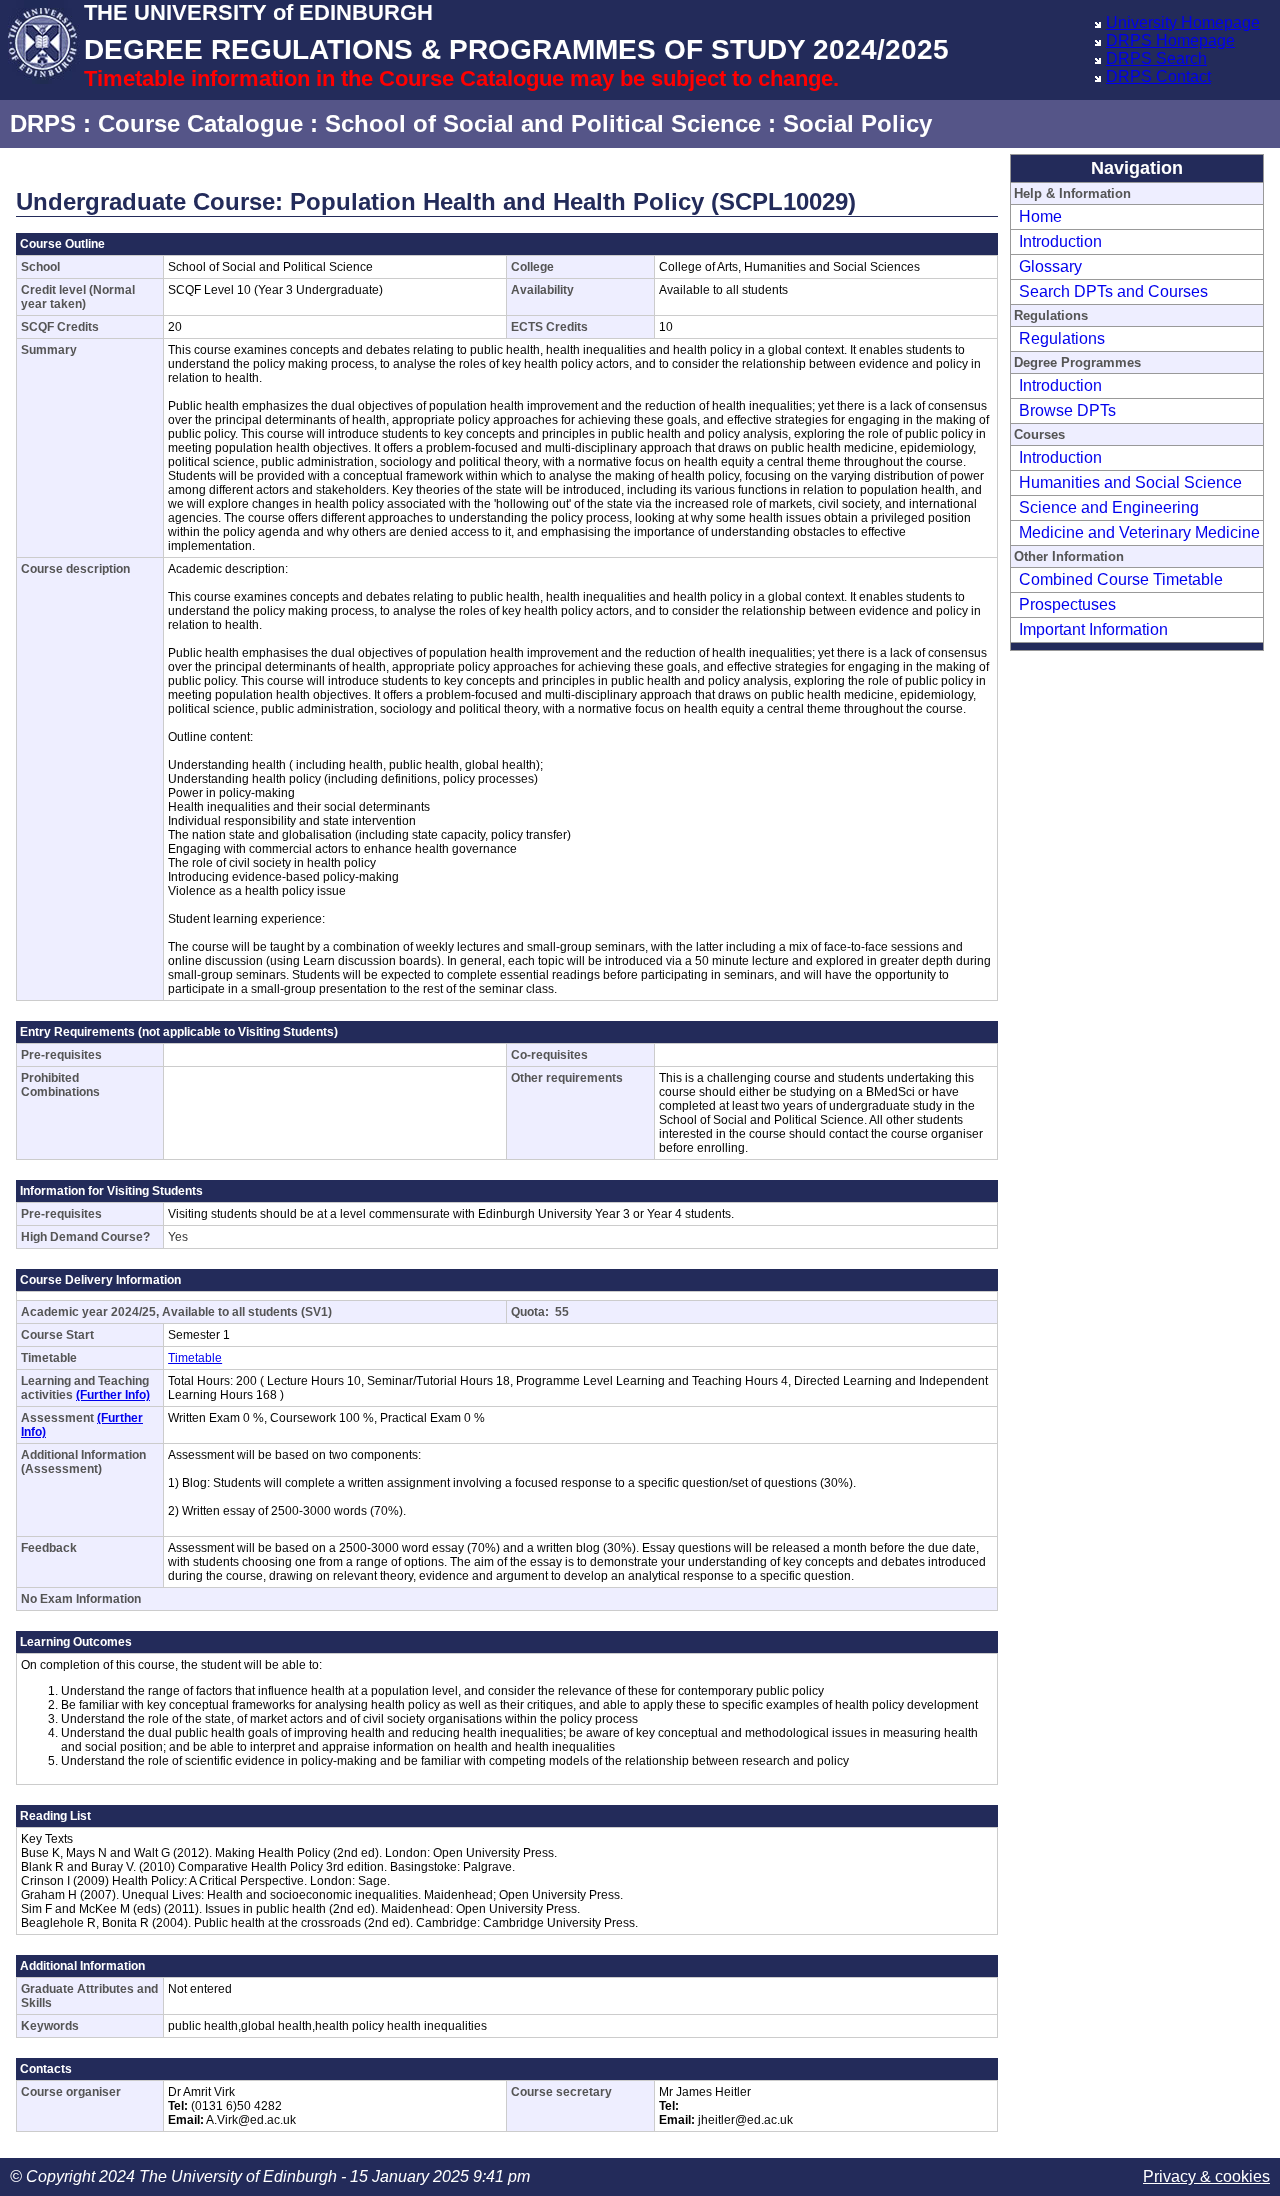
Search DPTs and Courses (1113, 291)
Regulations (1062, 338)
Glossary (1050, 266)
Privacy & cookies (1206, 2176)
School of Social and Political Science (543, 123)
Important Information (1093, 629)
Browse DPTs (1067, 410)
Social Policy (857, 123)
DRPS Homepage (1170, 40)
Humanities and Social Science (1130, 482)
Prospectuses (1067, 604)
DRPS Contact (1158, 76)
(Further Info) (113, 1395)
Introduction (1060, 241)
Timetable (195, 1358)
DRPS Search (1156, 58)
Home (1040, 216)
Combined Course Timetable (1121, 579)
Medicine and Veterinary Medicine (1139, 532)
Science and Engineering (1109, 507)
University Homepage (1183, 22)
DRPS (43, 123)
